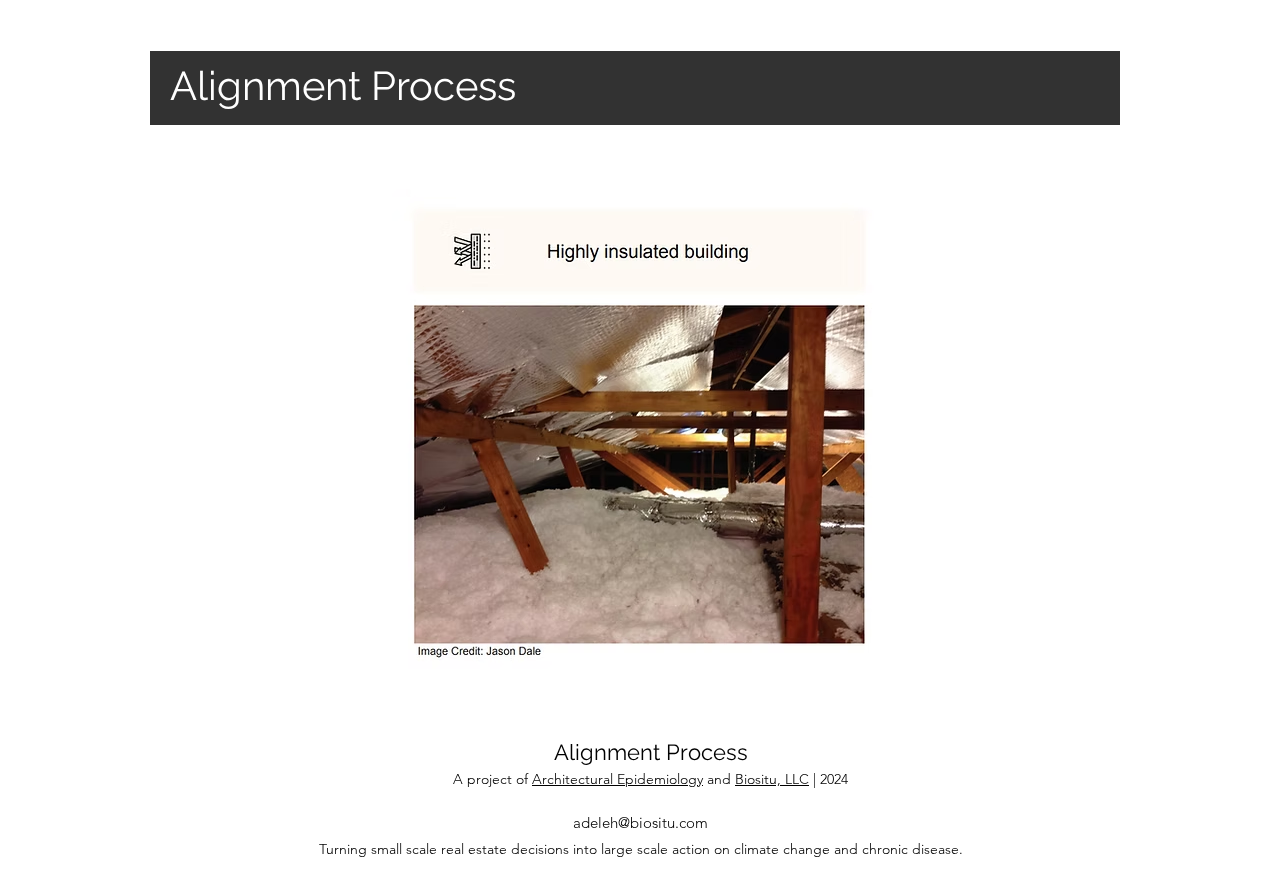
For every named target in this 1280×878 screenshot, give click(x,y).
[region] (640, 431)
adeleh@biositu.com (640, 822)
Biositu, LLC (772, 779)
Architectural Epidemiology (617, 779)
